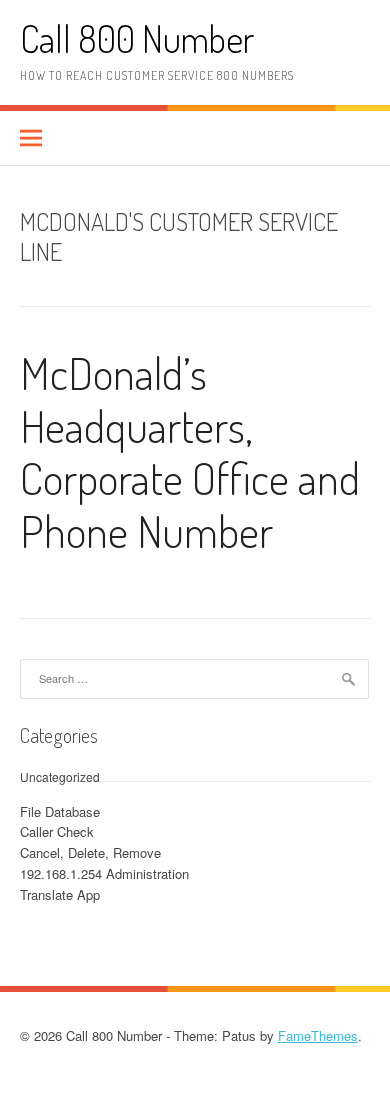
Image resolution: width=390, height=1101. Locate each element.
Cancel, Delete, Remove (90, 852)
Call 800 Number (137, 38)
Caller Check (57, 831)
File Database (60, 811)
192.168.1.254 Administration (104, 873)
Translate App (60, 894)
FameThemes (318, 1035)
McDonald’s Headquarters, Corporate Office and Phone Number (190, 451)
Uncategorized (60, 776)
